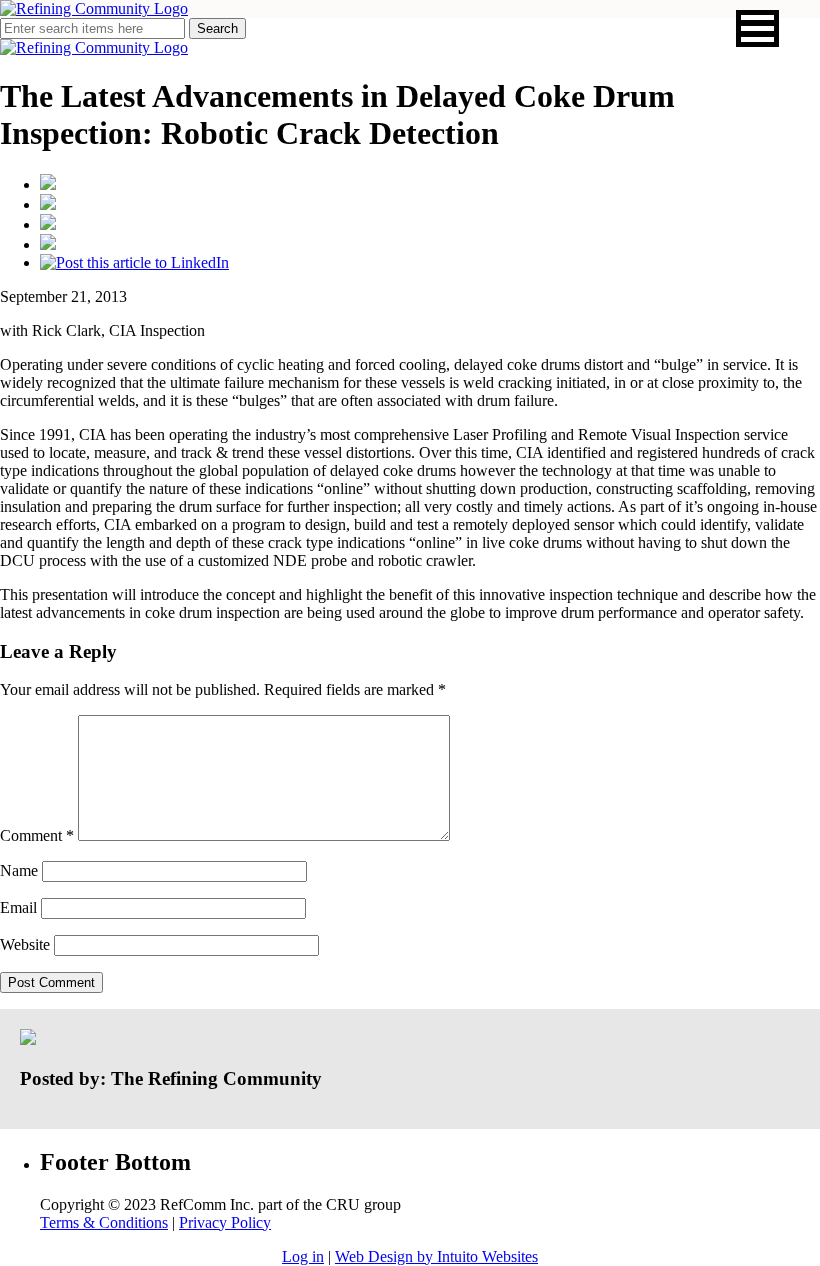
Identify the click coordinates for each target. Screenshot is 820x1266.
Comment (37, 835)
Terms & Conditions (104, 1222)
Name (19, 870)
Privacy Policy (225, 1222)
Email (18, 907)
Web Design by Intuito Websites (436, 1256)
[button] (757, 28)
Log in (303, 1256)
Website (25, 944)
